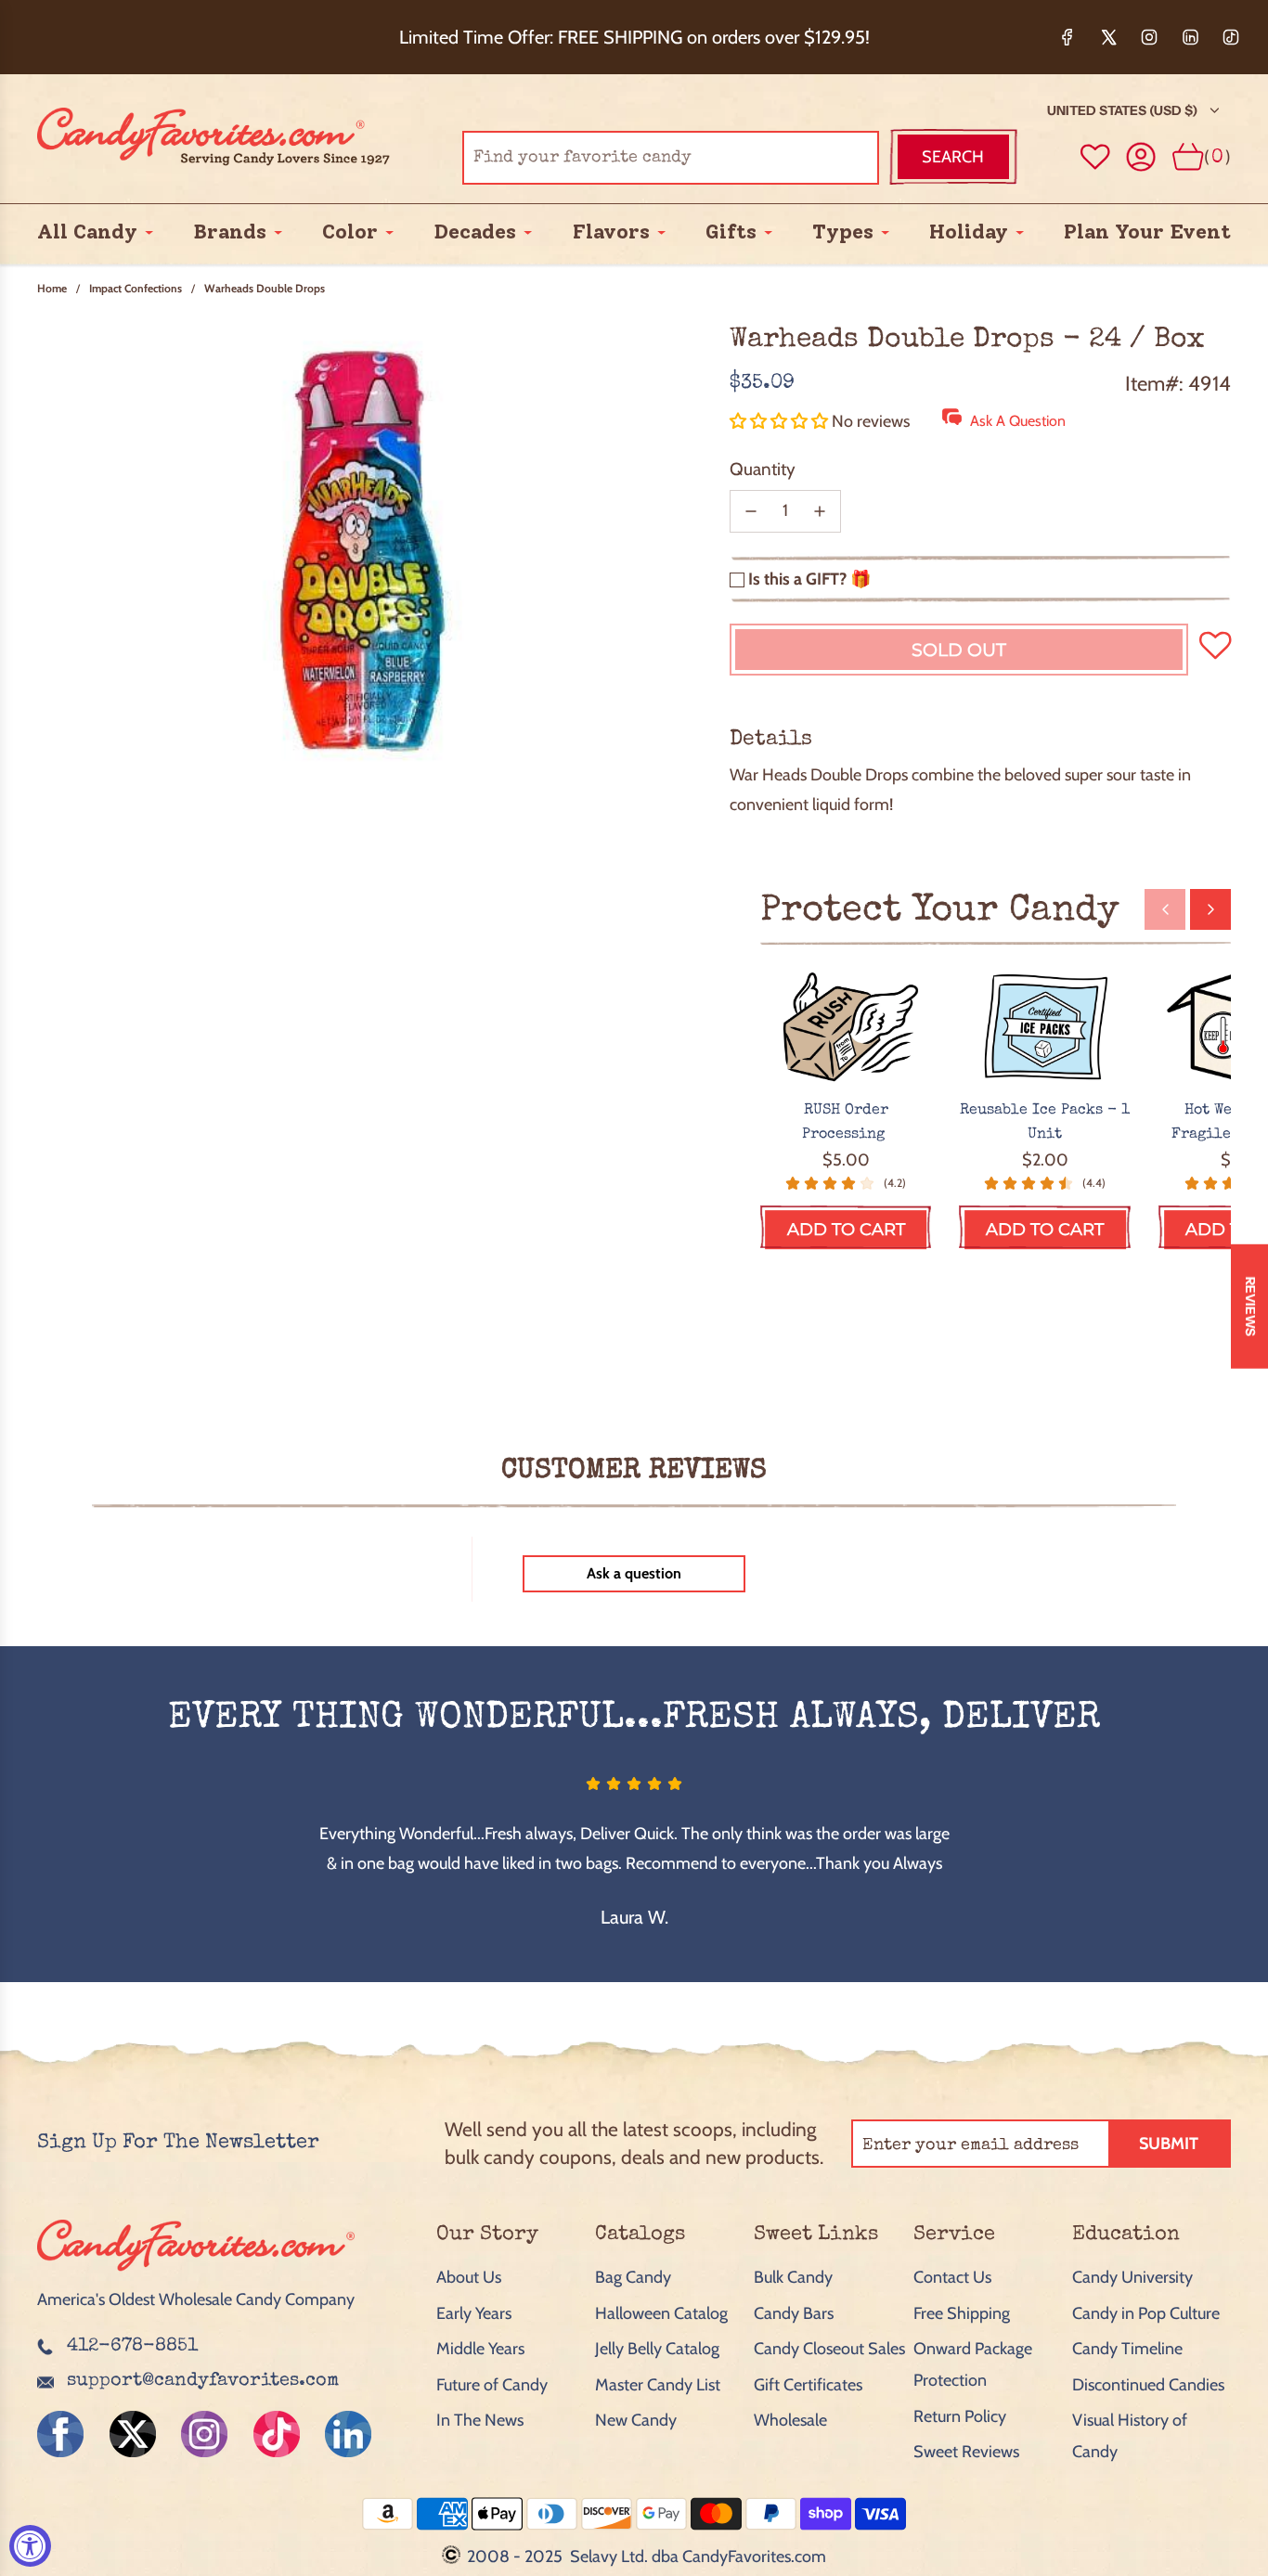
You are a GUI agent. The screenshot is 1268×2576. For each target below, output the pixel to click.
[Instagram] (1149, 37)
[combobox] (671, 157)
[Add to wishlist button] (1095, 157)
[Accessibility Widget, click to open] (30, 2546)
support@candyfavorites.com (203, 2381)
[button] (781, 421)
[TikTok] (1231, 37)
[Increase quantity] (820, 511)
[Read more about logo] (196, 2273)
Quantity (763, 469)
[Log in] (1141, 157)
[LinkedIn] (1190, 37)
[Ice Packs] (1045, 1028)
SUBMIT (1169, 2144)
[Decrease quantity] (751, 511)
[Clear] (818, 157)
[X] (1108, 37)
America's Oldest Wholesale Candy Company (196, 2299)
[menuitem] (87, 232)
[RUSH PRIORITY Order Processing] (846, 1028)
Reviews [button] (1250, 1307)
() (1217, 156)
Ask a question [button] (634, 1573)
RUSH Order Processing (846, 1123)
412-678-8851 (132, 2347)
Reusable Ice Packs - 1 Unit (1045, 1123)
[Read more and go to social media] (60, 2434)
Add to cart (846, 1230)
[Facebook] (1067, 37)
